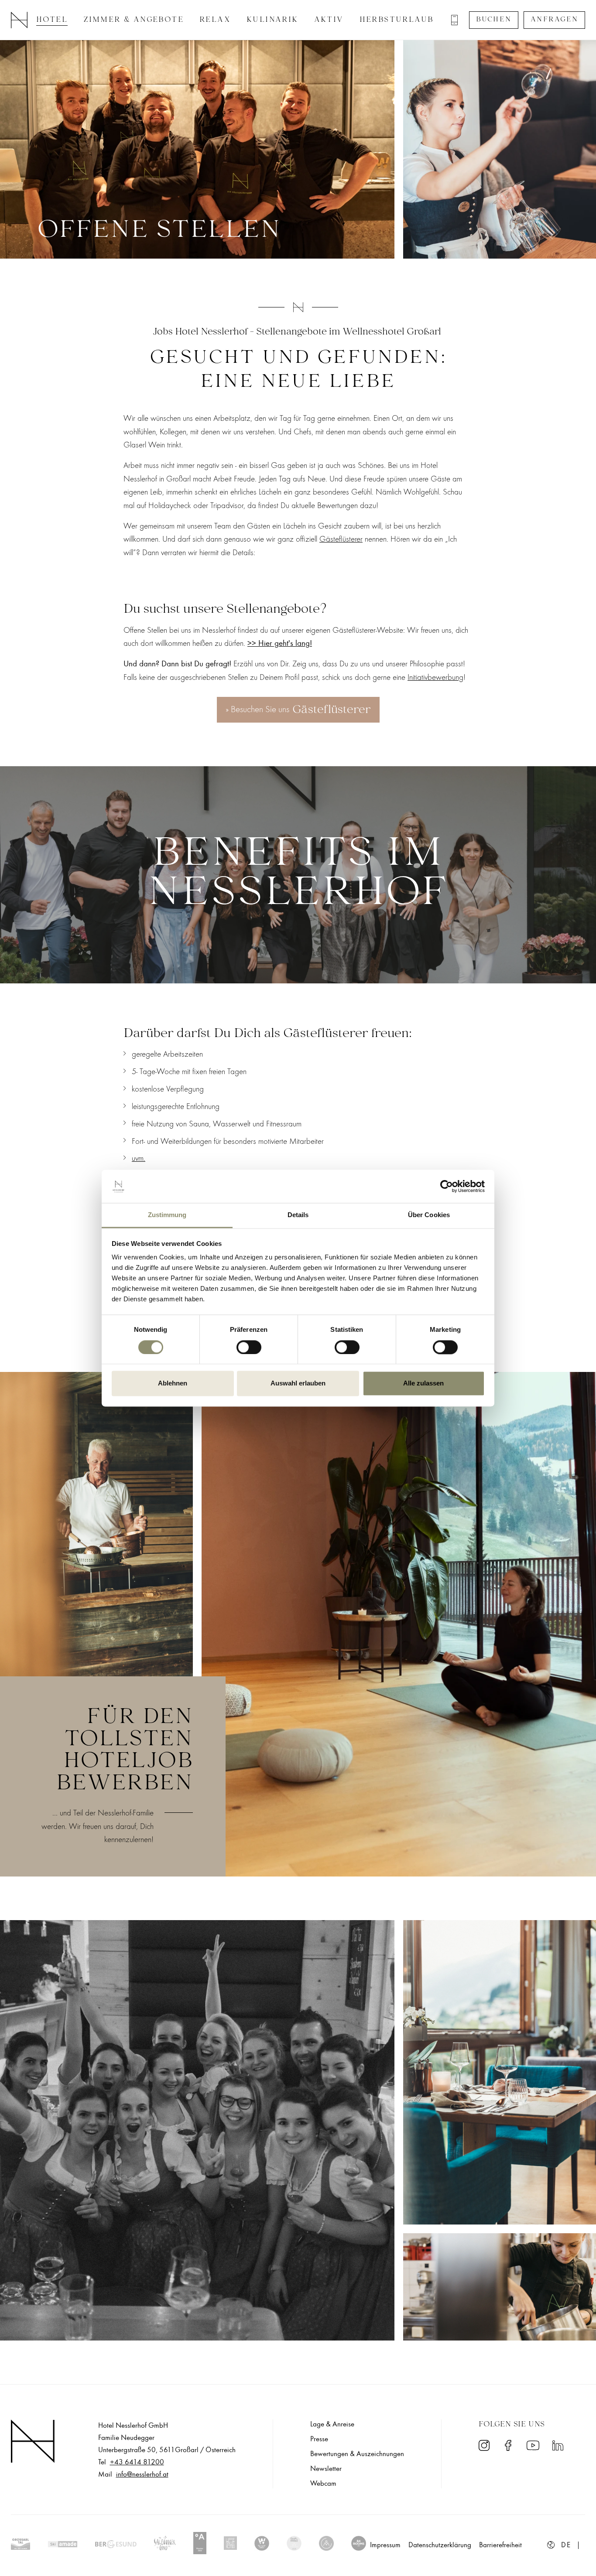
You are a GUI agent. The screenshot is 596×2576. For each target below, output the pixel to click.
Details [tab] (298, 1215)
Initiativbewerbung (435, 677)
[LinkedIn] (558, 2445)
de (566, 2545)
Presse (319, 2439)
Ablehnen (173, 1384)
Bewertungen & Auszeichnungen (357, 2454)
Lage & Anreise (332, 2424)
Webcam (323, 2484)
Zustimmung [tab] (167, 1215)
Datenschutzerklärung (440, 2545)
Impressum (385, 2545)
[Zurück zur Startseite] (19, 19)
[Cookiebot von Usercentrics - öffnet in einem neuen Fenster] (447, 1186)
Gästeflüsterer (341, 539)
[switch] (249, 1347)
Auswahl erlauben (298, 1384)
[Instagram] (484, 2445)
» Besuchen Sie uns (298, 710)
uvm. (139, 1158)
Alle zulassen (423, 1384)
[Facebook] (508, 2445)
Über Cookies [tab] (429, 1215)
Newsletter (326, 2469)
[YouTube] (533, 2445)
